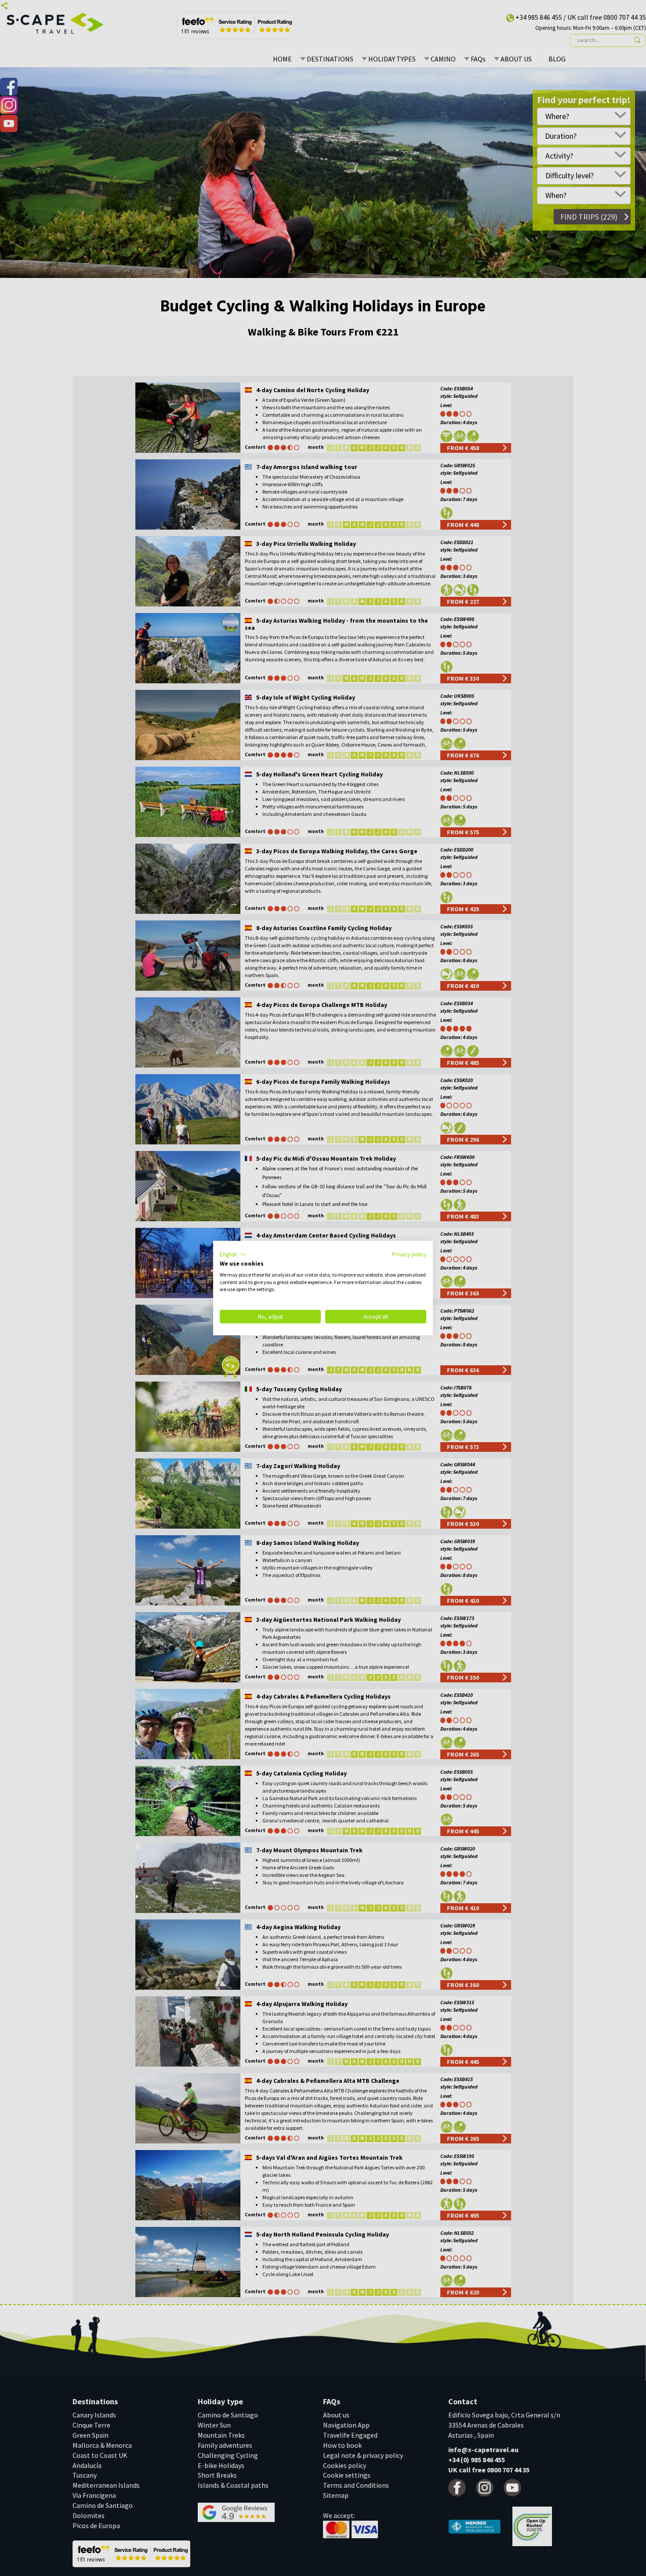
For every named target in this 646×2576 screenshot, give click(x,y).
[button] (233, 1255)
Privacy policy (409, 1254)
